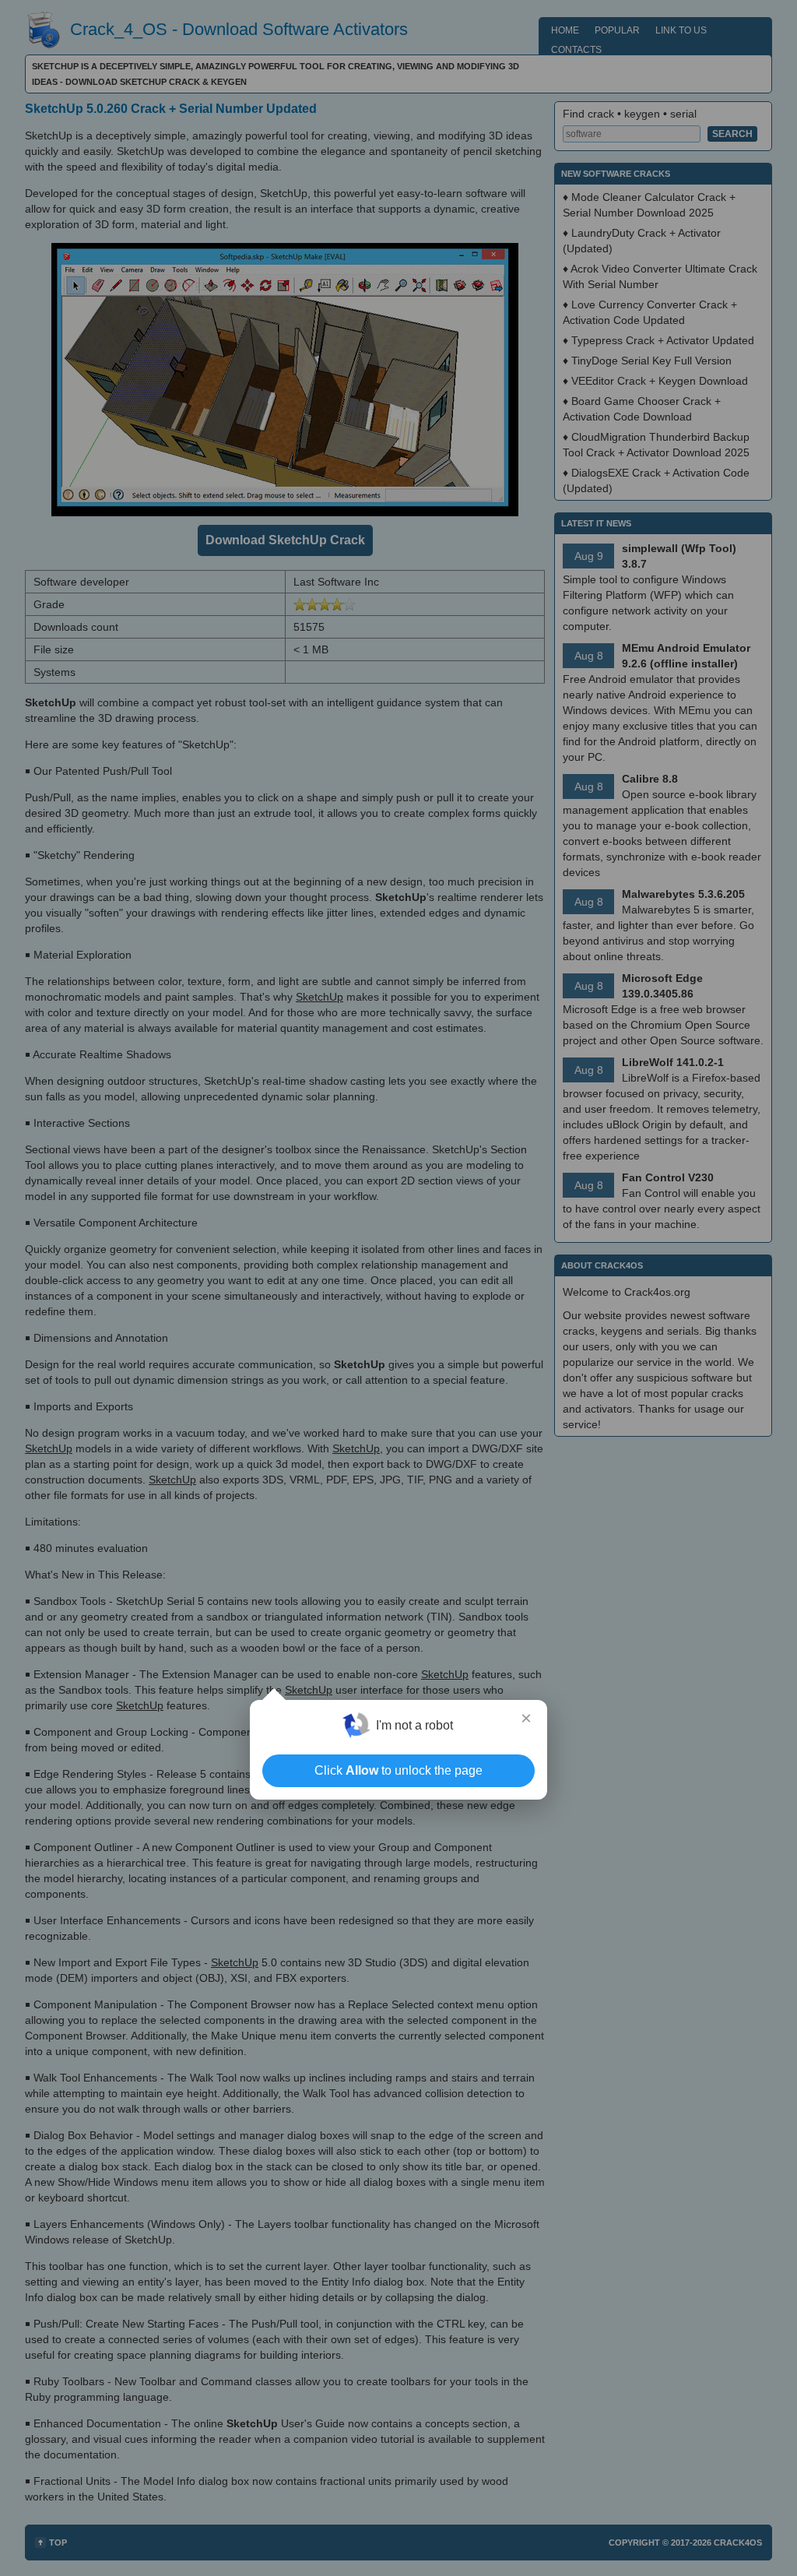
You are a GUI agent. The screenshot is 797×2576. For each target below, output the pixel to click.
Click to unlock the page (398, 1770)
